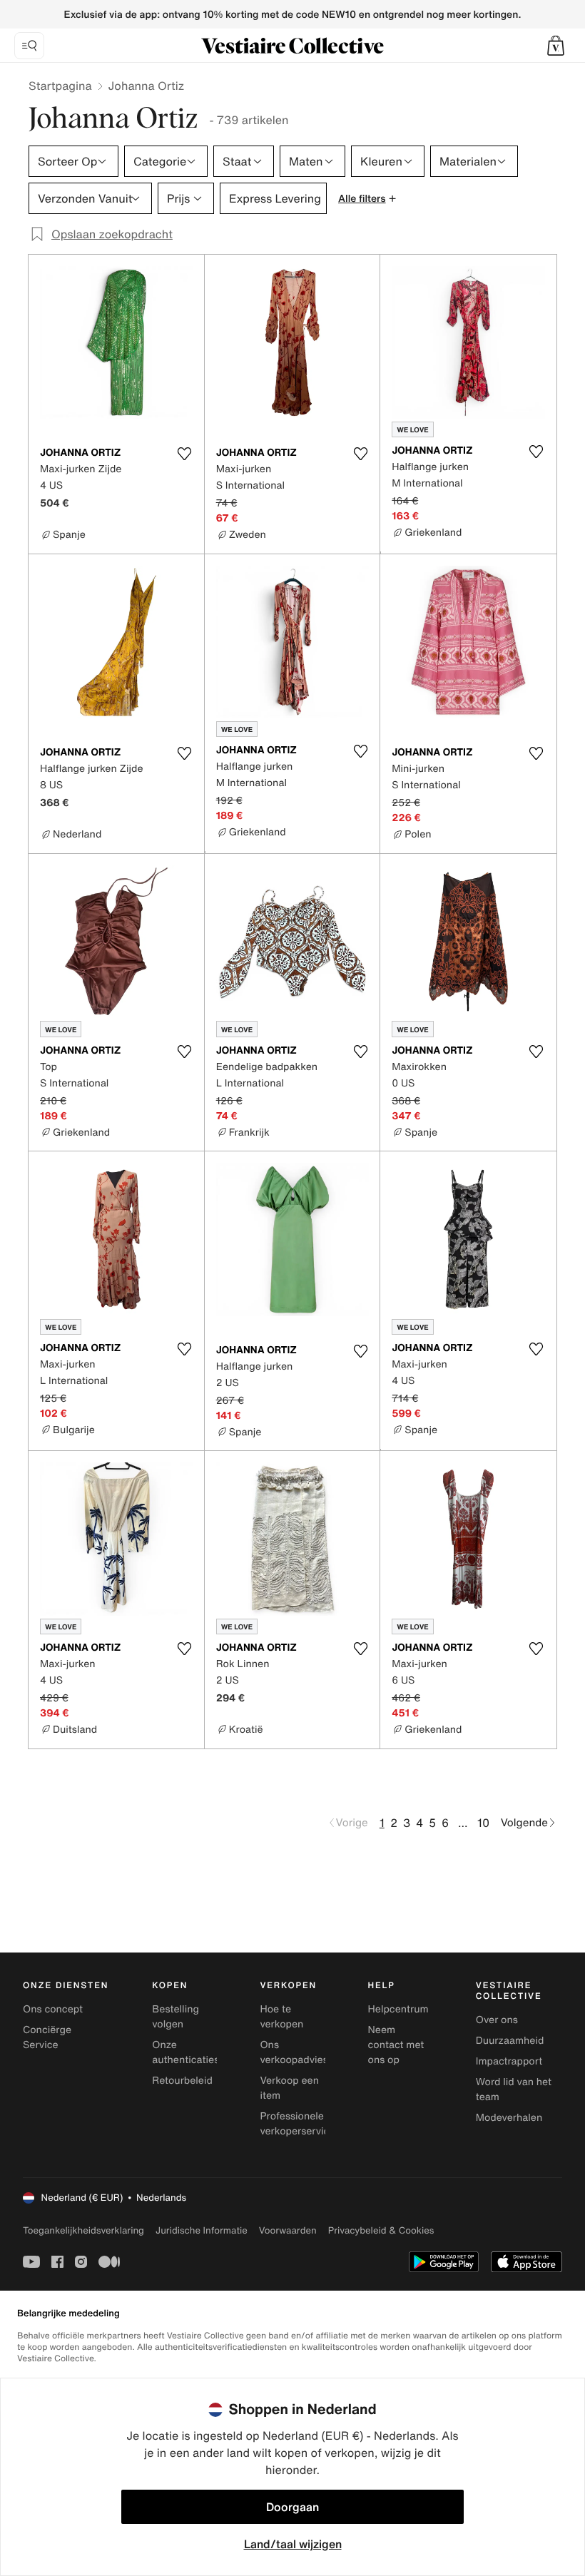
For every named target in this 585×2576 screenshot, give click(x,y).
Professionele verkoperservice (297, 2124)
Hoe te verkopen (281, 2017)
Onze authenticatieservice (200, 2052)
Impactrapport (509, 2061)
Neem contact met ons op (396, 2045)
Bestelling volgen (175, 2017)
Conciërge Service (47, 2037)
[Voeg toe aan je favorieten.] (185, 454)
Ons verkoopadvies (294, 2052)
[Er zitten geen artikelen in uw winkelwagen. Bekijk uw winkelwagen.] (556, 46)
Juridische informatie (202, 2230)
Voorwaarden (288, 2230)
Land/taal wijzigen (293, 2544)
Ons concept (53, 2009)
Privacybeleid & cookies (381, 2230)
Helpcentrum (398, 2009)
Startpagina (60, 86)
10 (483, 1823)
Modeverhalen (509, 2118)
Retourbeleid (182, 2081)
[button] (556, 46)
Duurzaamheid (510, 2041)
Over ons (497, 2020)
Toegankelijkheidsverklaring (83, 2230)
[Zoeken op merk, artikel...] (29, 46)
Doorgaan (292, 2507)
